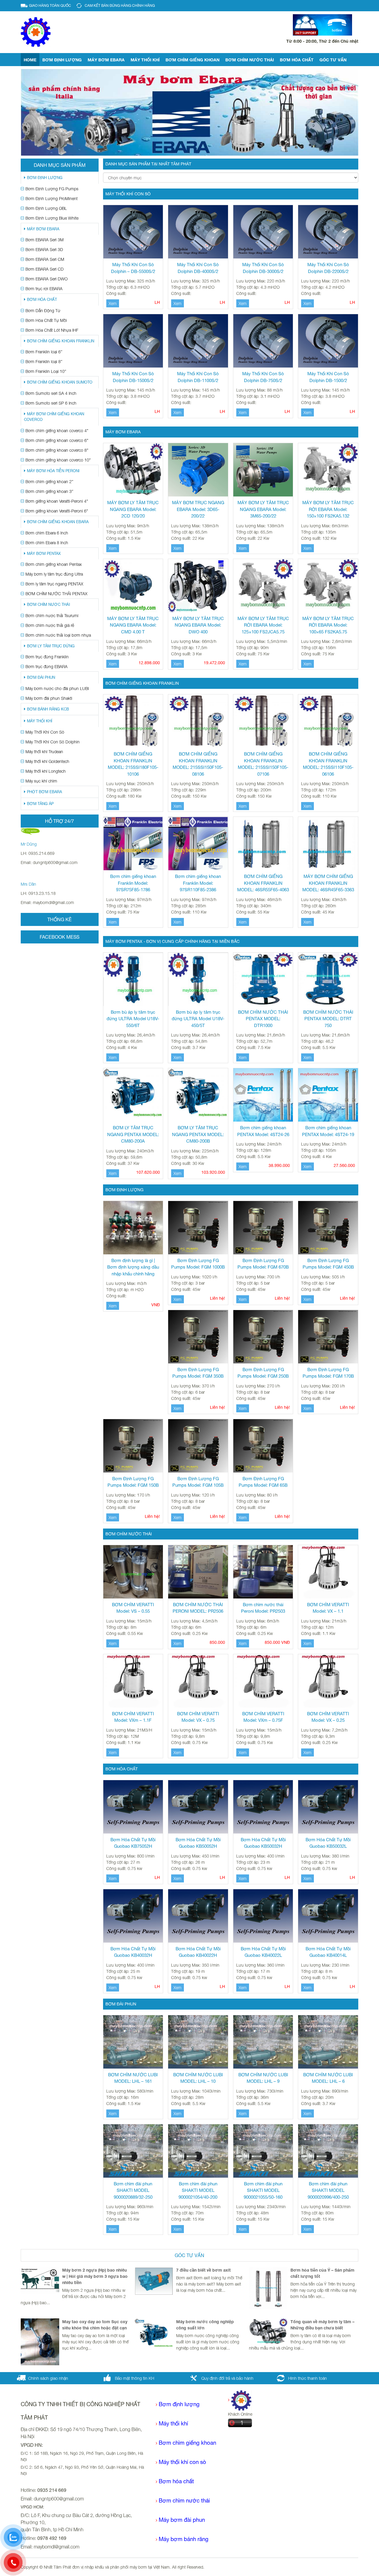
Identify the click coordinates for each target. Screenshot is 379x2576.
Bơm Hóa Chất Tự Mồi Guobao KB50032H (263, 1843)
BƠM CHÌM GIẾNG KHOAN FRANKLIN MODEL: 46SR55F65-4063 (263, 883)
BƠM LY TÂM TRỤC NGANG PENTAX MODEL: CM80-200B (198, 1134)
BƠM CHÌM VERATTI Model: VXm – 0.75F (263, 1717)
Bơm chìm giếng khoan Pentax (54, 564)
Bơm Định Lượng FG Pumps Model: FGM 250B (263, 1373)
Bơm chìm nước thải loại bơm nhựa (58, 635)
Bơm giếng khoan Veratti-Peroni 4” (57, 501)
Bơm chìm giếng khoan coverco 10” (58, 460)
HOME (30, 60)
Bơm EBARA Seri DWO (46, 279)
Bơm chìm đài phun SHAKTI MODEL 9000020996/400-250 (328, 2190)
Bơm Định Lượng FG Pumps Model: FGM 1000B (198, 1264)
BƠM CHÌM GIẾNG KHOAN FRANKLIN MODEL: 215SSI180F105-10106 (133, 764)
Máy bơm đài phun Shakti (49, 698)
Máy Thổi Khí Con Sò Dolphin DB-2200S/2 (328, 268)
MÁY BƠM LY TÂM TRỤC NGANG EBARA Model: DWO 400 (198, 625)
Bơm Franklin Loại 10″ (46, 371)
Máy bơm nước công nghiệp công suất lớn (205, 2325)
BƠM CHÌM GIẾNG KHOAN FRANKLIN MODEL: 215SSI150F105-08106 (198, 764)
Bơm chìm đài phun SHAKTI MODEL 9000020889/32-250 (133, 2190)
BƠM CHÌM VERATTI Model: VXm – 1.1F (133, 1717)
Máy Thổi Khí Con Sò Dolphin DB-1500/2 (328, 377)
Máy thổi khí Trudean (44, 752)
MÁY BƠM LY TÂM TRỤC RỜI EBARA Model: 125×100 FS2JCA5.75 (263, 625)
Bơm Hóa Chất (297, 60)
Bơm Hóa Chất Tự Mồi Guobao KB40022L (263, 1952)
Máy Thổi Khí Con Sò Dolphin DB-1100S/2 (198, 377)
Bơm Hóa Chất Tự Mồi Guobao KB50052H (198, 1843)
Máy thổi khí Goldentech (47, 761)
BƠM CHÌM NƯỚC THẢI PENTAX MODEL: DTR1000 (263, 1019)
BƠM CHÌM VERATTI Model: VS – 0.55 (133, 1608)
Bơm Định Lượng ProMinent (52, 198)
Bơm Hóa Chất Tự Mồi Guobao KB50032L (328, 1843)
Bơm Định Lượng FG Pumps (52, 189)
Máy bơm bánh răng (184, 2539)
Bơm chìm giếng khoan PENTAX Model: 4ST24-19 (328, 1131)
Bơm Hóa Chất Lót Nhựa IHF (52, 330)
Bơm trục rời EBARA (44, 289)
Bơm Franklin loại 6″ (44, 352)
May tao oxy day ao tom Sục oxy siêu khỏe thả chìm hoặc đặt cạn (95, 2325)
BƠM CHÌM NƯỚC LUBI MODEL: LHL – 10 (198, 2078)
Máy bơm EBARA (106, 60)
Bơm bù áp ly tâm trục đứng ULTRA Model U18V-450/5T (198, 1019)
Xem (113, 303)
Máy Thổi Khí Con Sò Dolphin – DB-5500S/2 (133, 268)
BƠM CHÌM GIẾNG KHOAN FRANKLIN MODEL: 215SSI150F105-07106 (263, 764)
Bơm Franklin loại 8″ (44, 361)
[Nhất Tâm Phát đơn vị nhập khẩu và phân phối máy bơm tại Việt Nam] (36, 32)
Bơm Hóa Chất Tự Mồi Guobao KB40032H (133, 1952)
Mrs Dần (28, 884)
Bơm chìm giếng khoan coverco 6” (57, 440)
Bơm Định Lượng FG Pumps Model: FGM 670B (263, 1264)
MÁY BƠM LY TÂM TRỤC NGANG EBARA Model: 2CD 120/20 (133, 509)
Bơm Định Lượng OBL (46, 208)
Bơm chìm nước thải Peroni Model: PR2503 (263, 1608)
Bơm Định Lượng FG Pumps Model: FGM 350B (198, 1373)
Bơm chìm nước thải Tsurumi (52, 615)
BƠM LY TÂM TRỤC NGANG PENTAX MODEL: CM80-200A (133, 1134)
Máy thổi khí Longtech (46, 771)
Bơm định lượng (62, 60)
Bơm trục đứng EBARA (46, 666)
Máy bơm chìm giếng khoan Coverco (54, 417)
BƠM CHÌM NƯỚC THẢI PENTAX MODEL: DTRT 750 (328, 1019)
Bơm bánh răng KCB (48, 709)
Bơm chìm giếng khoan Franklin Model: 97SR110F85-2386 (198, 883)
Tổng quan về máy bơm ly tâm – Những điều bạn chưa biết (322, 2325)
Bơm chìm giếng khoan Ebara (58, 522)
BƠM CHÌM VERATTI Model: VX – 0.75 (198, 1717)
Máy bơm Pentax (44, 554)
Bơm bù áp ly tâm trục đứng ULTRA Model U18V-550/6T (133, 1019)
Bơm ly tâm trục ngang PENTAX (54, 584)
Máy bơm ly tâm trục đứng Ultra (54, 574)
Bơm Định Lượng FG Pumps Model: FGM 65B (263, 1482)
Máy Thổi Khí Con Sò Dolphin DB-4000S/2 (198, 268)
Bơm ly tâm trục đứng (51, 646)
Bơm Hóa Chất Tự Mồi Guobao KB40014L (328, 1952)
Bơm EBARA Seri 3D (44, 249)
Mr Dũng (29, 844)
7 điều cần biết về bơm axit (203, 2270)
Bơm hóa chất (176, 2481)
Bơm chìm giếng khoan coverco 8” (57, 450)
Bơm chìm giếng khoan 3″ (49, 491)
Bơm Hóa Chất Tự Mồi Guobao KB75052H (133, 1843)
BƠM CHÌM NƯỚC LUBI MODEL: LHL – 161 (133, 2078)
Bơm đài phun (41, 677)
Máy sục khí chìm (41, 781)
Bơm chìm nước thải (250, 60)
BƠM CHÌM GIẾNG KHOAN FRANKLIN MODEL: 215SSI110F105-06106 (328, 764)
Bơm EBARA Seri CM (45, 259)
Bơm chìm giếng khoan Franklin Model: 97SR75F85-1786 (133, 883)
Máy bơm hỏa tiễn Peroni (53, 471)
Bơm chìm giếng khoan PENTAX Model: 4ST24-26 (263, 1131)
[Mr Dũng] (30, 831)
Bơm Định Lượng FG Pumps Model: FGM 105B (198, 1482)
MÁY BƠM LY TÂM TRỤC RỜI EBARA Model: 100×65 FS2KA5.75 (328, 625)
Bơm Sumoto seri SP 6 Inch (51, 403)
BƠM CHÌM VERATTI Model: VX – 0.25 (328, 1717)
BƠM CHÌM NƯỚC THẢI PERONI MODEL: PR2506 (198, 1608)
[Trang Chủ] (240, 2400)
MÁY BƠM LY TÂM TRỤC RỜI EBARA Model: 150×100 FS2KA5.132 (328, 509)
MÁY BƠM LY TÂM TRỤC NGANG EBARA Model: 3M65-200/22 (263, 509)
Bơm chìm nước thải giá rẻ (50, 625)
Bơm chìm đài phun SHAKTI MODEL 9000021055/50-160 (263, 2190)
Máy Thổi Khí (145, 60)
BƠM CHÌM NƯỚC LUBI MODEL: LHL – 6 (328, 2078)
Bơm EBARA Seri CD (45, 269)
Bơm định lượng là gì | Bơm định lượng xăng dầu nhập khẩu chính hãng (133, 1267)
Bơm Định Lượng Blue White (52, 218)
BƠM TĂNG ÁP (40, 804)
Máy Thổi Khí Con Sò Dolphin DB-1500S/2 (133, 377)
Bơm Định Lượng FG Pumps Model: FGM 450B (328, 1264)
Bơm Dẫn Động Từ (43, 310)
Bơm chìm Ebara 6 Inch (47, 533)
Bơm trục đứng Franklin (47, 657)
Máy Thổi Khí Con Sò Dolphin (53, 742)
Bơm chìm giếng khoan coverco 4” (57, 431)
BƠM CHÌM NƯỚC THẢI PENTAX (56, 594)
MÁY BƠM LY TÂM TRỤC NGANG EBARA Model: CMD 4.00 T (133, 625)
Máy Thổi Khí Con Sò (45, 732)
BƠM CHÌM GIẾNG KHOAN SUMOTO (60, 382)
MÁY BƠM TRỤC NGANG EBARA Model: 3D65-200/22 (198, 509)
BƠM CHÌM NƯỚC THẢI (48, 605)
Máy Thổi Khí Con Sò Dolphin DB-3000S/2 (263, 268)
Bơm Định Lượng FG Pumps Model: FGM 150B (133, 1482)
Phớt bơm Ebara (44, 792)
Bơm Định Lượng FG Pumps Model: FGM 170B (328, 1373)
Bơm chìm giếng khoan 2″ (49, 481)
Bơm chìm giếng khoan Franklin (61, 341)
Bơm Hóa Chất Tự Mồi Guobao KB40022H (198, 1952)
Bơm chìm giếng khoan (192, 60)
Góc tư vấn (333, 60)
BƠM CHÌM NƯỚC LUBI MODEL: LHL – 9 (263, 2078)
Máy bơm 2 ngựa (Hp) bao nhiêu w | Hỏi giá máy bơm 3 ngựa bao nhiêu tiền (95, 2276)
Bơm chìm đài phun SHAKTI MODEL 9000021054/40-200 (198, 2190)
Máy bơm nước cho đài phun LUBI (57, 688)
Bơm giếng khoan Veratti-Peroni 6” (57, 511)
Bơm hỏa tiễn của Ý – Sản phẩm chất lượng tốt (322, 2273)
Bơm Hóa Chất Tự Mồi (46, 320)
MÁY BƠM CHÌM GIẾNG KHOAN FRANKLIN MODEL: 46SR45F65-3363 (328, 883)
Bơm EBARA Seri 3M (45, 240)
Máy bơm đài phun (182, 2520)
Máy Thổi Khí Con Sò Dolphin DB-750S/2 (263, 377)
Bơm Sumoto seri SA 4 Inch (51, 393)
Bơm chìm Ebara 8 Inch (47, 543)
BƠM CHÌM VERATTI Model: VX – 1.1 (328, 1608)
